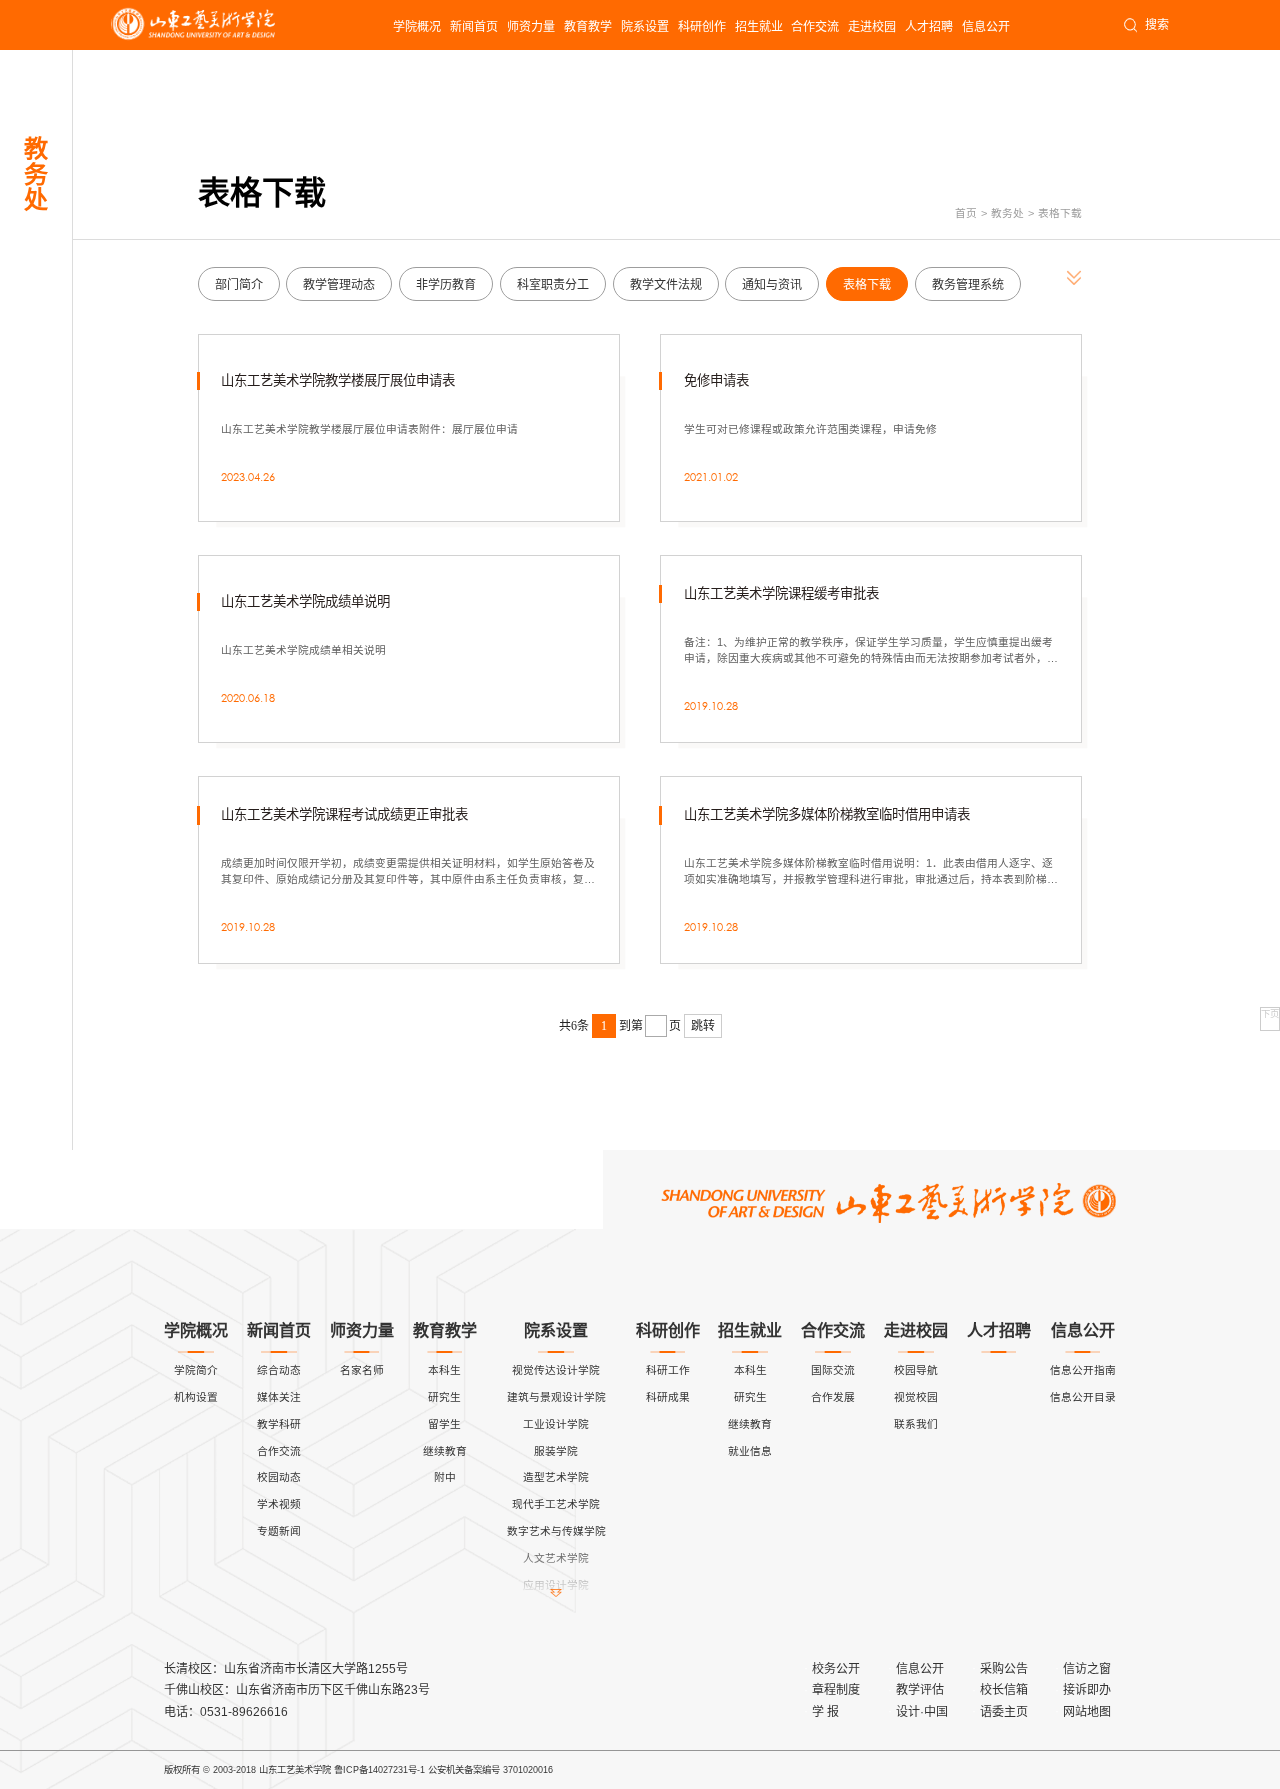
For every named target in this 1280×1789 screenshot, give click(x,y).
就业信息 (750, 1451)
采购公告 (1004, 1669)
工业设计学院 (556, 1424)
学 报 (825, 1712)
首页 (966, 213)
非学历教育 (446, 285)
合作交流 (815, 27)
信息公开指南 (1083, 1370)
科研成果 (668, 1397)
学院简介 (196, 1370)
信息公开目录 (1083, 1397)
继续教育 (445, 1451)
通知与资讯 (772, 285)
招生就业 (759, 27)
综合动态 (279, 1370)
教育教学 (588, 27)
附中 (445, 1477)
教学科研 (279, 1424)
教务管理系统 (968, 285)
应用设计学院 (556, 1585)
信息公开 (986, 27)
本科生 (444, 1370)
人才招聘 (929, 27)
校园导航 (916, 1370)
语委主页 (1004, 1712)
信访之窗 (1087, 1669)
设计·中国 (922, 1712)
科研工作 (668, 1370)
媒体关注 (279, 1397)
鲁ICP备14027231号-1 (379, 1770)
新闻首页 (474, 27)
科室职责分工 (553, 285)
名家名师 (362, 1370)
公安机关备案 (455, 1770)
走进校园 (872, 27)
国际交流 (833, 1370)
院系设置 (645, 27)
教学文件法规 (666, 285)
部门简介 (239, 285)
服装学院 (556, 1451)
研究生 (444, 1397)
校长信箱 (1004, 1690)
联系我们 (916, 1424)
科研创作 (702, 27)
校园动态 (279, 1477)
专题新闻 (279, 1531)
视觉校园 (916, 1397)
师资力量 (531, 27)
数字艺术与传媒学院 (556, 1531)
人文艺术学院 (556, 1558)
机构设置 (196, 1397)
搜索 (1157, 25)
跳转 (703, 1026)
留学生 (444, 1424)
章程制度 (836, 1690)
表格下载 (1060, 213)
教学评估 (920, 1690)
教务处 (1007, 213)
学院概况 (417, 27)
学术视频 (279, 1504)
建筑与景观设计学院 (556, 1397)
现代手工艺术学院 (556, 1504)
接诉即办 (1087, 1690)
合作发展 (833, 1397)
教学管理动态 (339, 285)
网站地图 (1087, 1712)
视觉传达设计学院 (556, 1370)
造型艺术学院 (556, 1477)
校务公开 (836, 1669)
